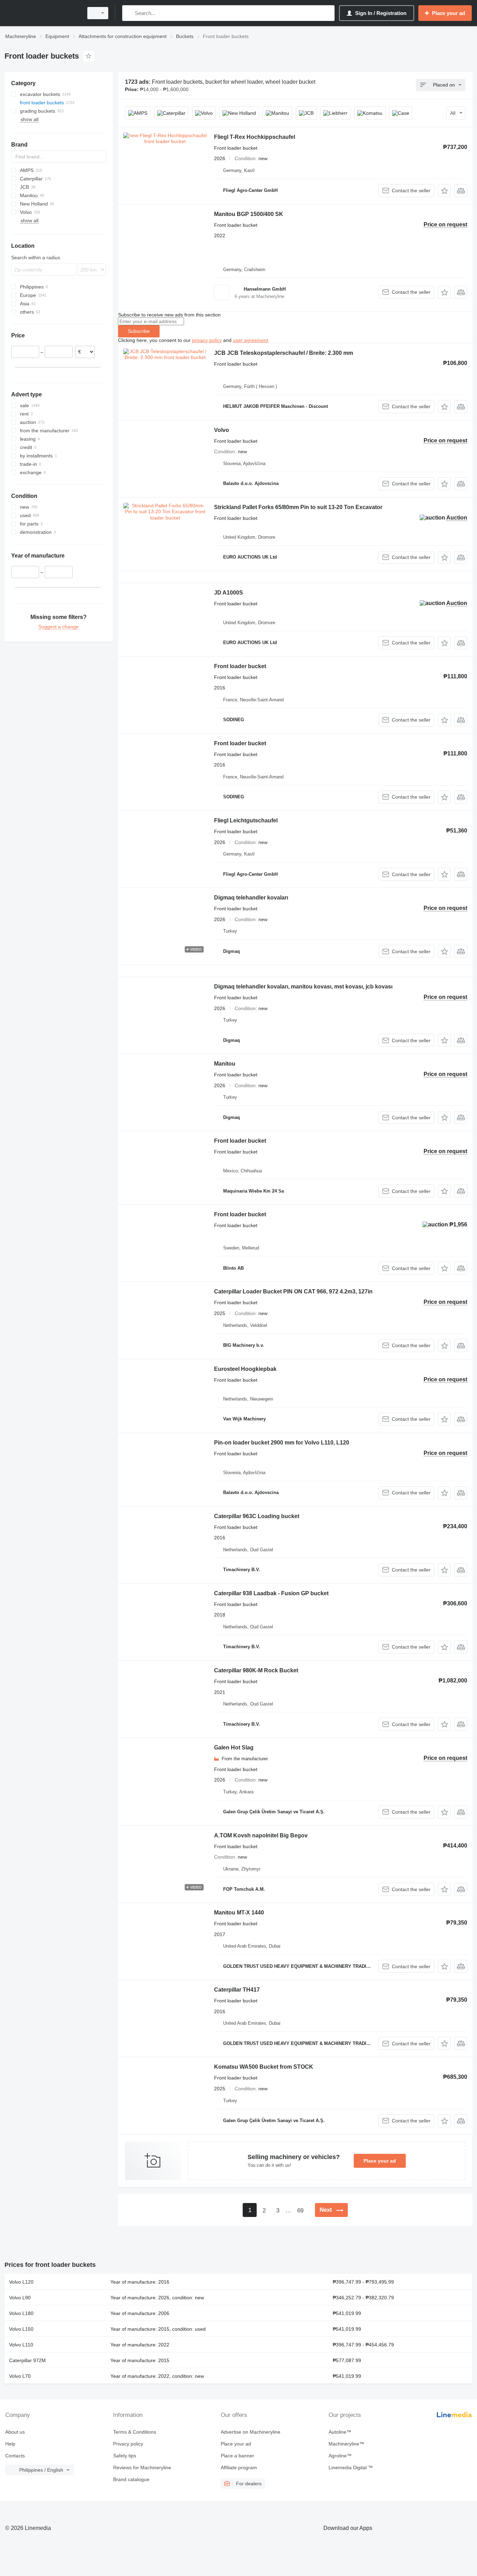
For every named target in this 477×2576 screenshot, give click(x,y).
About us (15, 2432)
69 (300, 2211)
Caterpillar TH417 (237, 1990)
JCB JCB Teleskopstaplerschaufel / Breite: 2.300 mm (284, 353)
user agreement (251, 340)
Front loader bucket (240, 666)
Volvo (222, 430)
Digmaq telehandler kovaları (251, 898)
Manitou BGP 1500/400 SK (249, 214)
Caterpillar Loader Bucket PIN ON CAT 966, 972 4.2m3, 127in (293, 1291)
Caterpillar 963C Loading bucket (257, 1516)
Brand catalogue (131, 2479)
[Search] (129, 13)
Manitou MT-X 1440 (239, 1913)
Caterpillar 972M (27, 2360)
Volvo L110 (21, 2345)
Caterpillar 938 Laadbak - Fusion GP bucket (271, 1593)
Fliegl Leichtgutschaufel (246, 820)
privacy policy (207, 340)
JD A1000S (229, 593)
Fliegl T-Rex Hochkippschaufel (255, 137)
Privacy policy (128, 2444)
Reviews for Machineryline (142, 2467)
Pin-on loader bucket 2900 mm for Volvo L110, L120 (282, 1443)
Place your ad (380, 2161)
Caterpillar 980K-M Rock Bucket (256, 1670)
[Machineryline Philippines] (42, 13)
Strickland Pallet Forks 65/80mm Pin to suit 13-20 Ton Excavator (298, 507)
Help (10, 2444)
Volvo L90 (20, 2298)
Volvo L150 (21, 2329)
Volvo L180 (21, 2313)
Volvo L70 (20, 2376)
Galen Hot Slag (234, 1748)
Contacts (15, 2456)
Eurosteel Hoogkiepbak (245, 1369)
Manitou (225, 1064)
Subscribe (139, 331)
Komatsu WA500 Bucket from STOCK (264, 2067)
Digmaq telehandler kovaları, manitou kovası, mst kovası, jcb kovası (303, 987)
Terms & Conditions (135, 2432)
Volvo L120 (21, 2282)
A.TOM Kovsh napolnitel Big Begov (261, 1835)
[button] (444, 191)
